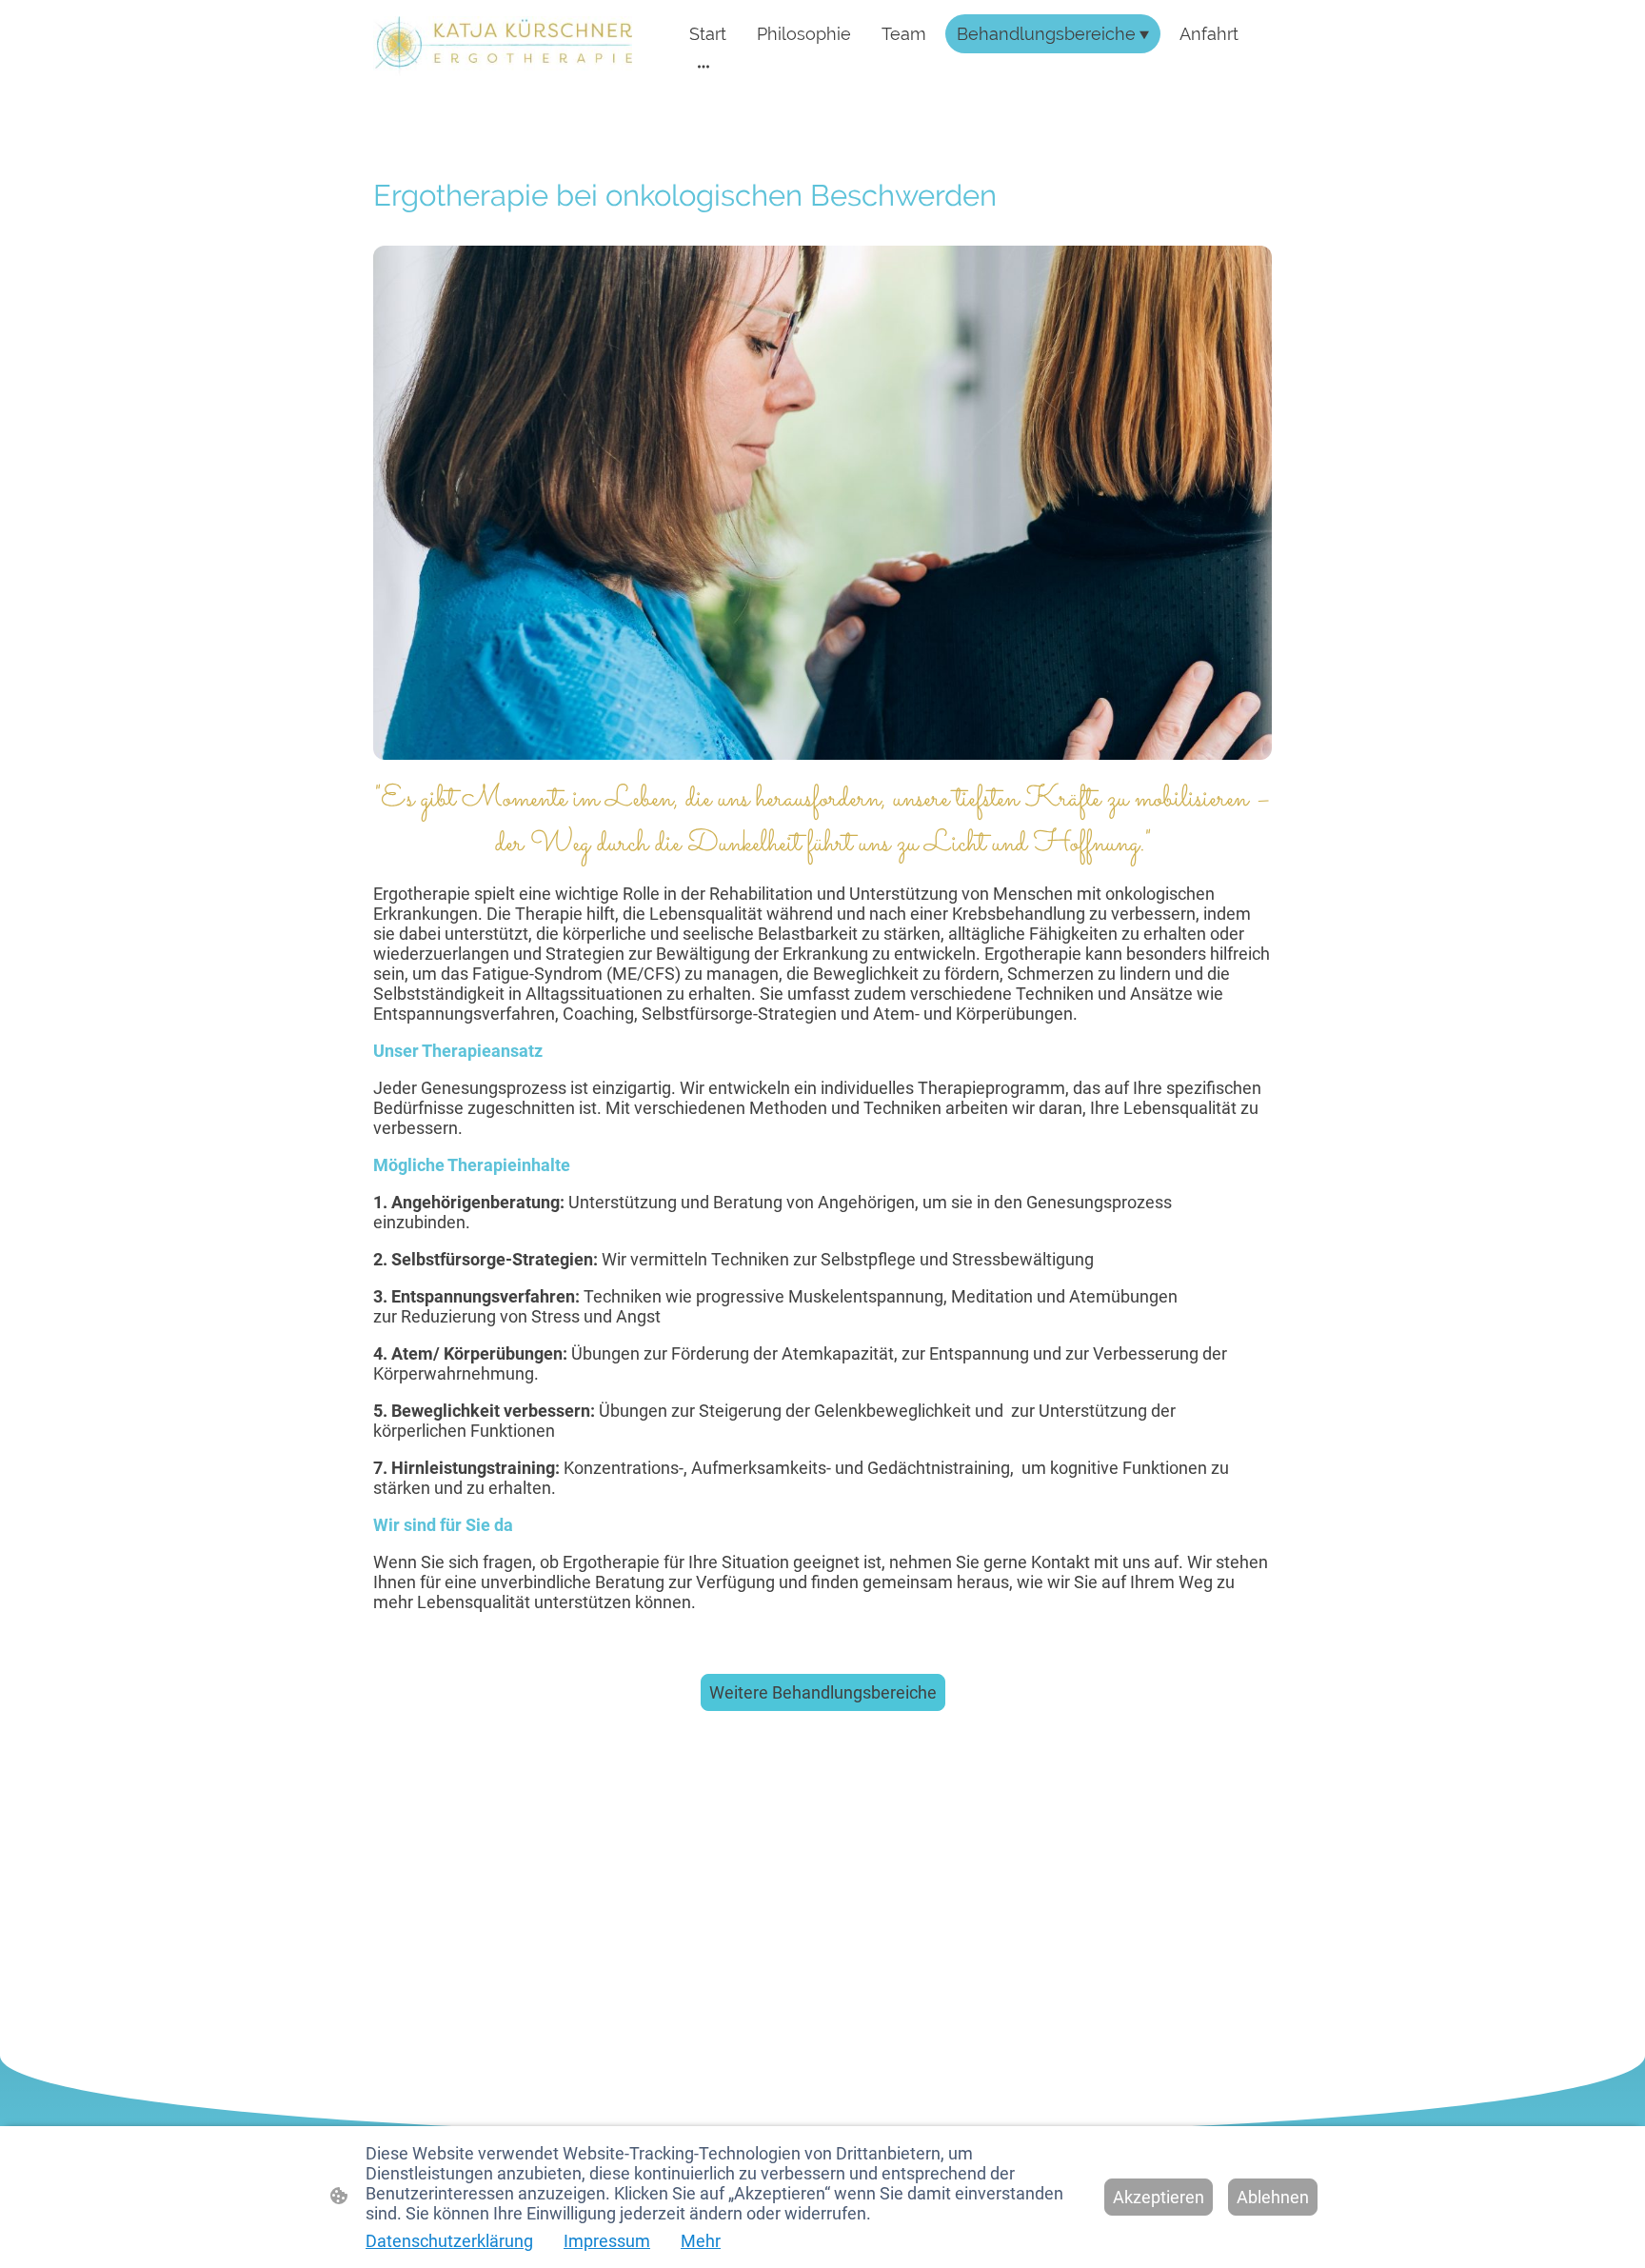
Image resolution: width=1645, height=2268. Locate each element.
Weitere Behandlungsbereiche (823, 1692)
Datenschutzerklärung (449, 2241)
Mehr (701, 2241)
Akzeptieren (1159, 2197)
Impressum (607, 2241)
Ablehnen (1273, 2197)
